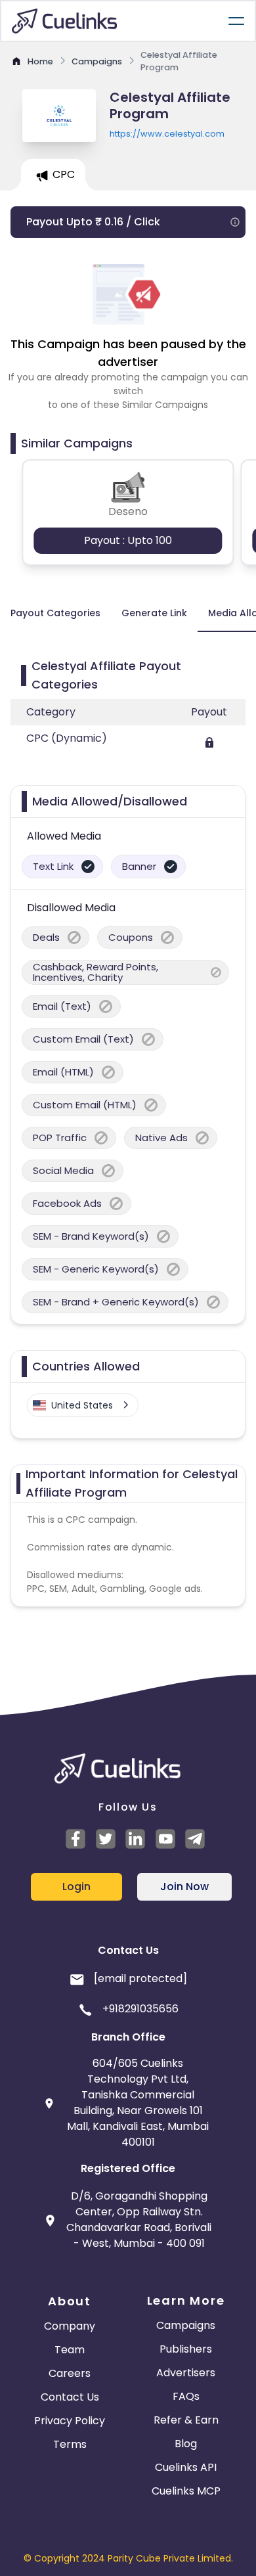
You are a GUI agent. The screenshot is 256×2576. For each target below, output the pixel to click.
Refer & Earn (186, 2420)
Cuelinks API (186, 2467)
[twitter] (108, 1839)
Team (70, 2350)
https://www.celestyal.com (167, 134)
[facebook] (77, 1839)
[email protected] (140, 1978)
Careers (70, 2373)
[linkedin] (137, 1839)
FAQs (186, 2396)
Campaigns (186, 2325)
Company (70, 2326)
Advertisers (186, 2373)
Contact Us (70, 2397)
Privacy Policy (70, 2421)
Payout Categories (55, 613)
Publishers (186, 2349)
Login (76, 1887)
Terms (70, 2444)
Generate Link (154, 613)
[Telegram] (197, 1839)
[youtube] (167, 1839)
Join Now (184, 1887)
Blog (186, 2444)
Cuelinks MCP (186, 2491)
